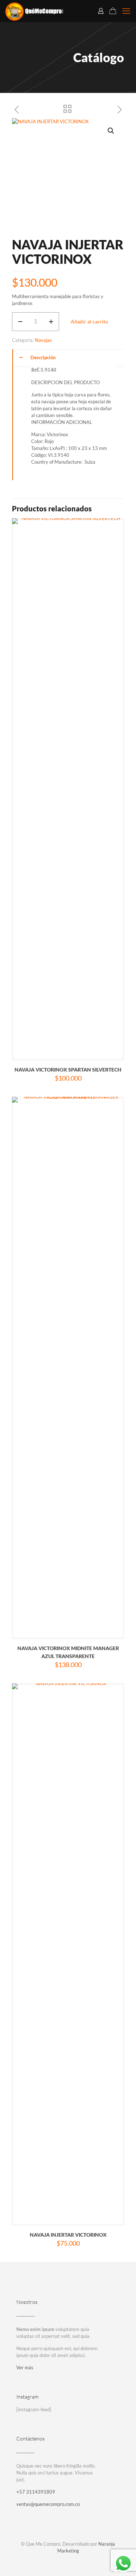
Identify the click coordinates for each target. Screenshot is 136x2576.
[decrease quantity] (20, 322)
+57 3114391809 (36, 2492)
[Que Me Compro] (34, 11)
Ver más (25, 2367)
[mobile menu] (126, 11)
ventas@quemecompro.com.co (48, 2504)
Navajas (43, 340)
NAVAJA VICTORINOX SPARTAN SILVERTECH (68, 1070)
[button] (111, 131)
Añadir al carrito (89, 321)
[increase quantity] (51, 322)
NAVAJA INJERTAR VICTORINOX (68, 2235)
